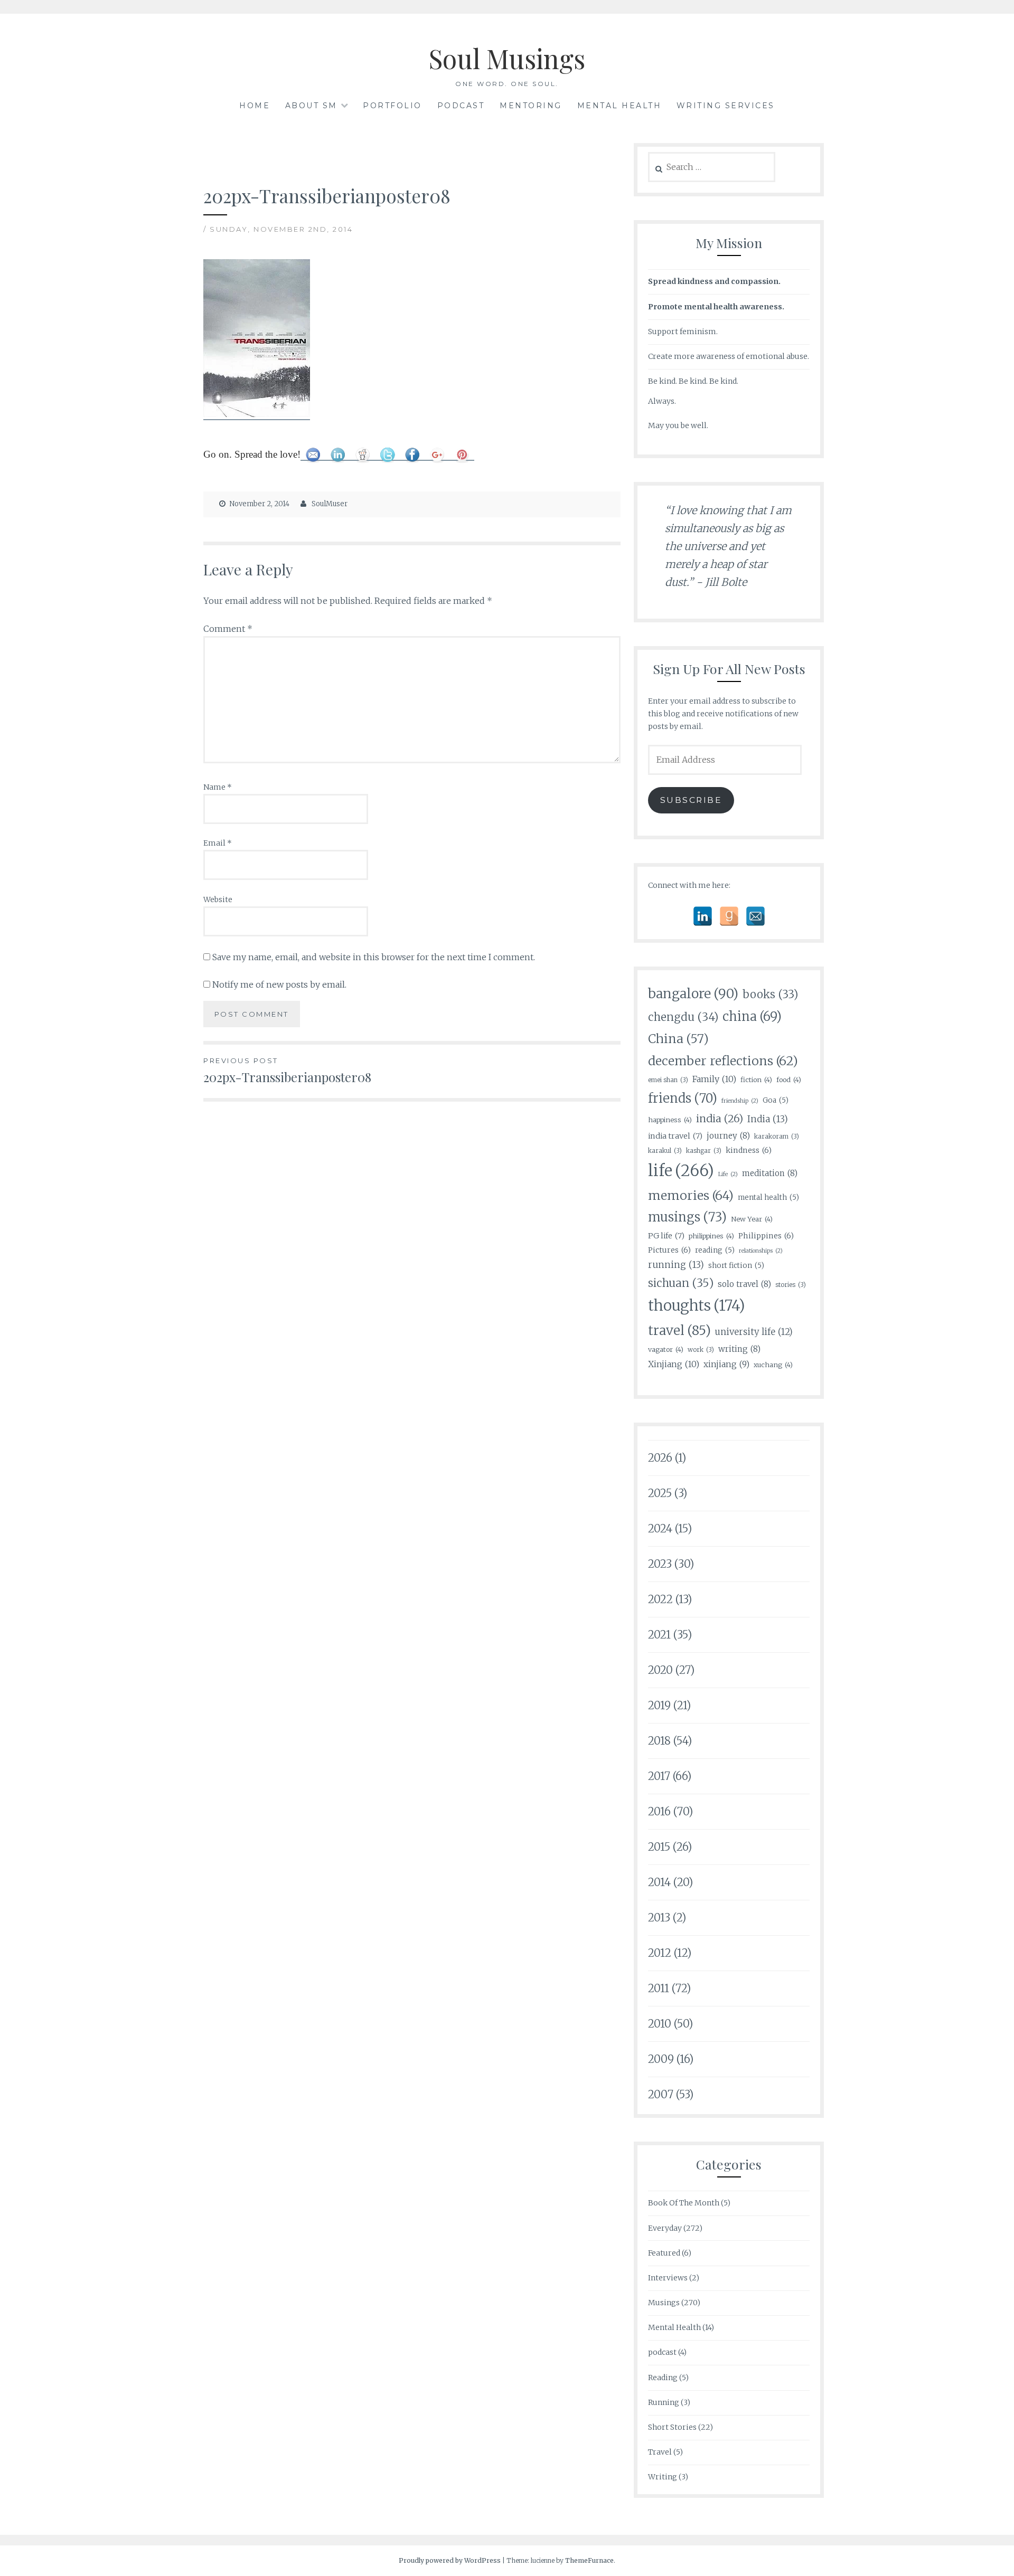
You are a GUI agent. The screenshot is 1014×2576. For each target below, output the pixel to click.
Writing (663, 2477)
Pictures (669, 1250)
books (770, 995)
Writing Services (726, 106)
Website (218, 899)
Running (664, 2402)
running (676, 1265)
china (752, 1016)
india (720, 1119)
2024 (660, 1528)
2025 (660, 1493)
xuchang (773, 1365)
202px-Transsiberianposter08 (287, 1071)
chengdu (683, 1017)
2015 (659, 1847)
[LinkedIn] (703, 916)
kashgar (704, 1150)
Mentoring (531, 106)
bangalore (693, 994)
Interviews (668, 2278)
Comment (228, 629)
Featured (664, 2253)
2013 (659, 1917)
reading (715, 1250)
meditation (770, 1173)
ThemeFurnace (589, 2560)
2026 (660, 1458)
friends (683, 1098)
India (768, 1119)
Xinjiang (674, 1364)
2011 (659, 1988)
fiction (756, 1079)
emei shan (668, 1080)
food (789, 1079)
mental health (768, 1197)
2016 (659, 1811)
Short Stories (672, 2427)
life (681, 1171)
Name (218, 787)
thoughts (697, 1306)
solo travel (744, 1284)
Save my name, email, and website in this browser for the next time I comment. (374, 957)
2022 (660, 1599)
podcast (662, 2352)
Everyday (665, 2228)
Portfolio (392, 106)
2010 (660, 2024)
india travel (675, 1136)
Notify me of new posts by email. (279, 984)
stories (791, 1285)
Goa (776, 1100)
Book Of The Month (684, 2203)
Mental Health (619, 106)
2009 (661, 2059)
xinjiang (726, 1364)
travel (679, 1330)
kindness (749, 1150)
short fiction (736, 1266)
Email (218, 843)
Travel (660, 2452)
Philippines (766, 1236)
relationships (761, 1251)
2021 (659, 1635)
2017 (659, 1776)
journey (728, 1136)
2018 (659, 1741)
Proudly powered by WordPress (450, 2560)
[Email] (755, 916)
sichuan (681, 1283)
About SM (311, 106)
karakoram (777, 1136)
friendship (740, 1101)
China (678, 1039)
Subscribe (691, 800)
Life (728, 1174)
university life (754, 1332)
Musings (664, 2303)
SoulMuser (330, 504)
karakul (665, 1150)
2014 (659, 1882)
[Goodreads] (729, 916)
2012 (660, 1953)
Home (255, 106)
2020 (660, 1670)
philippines (711, 1236)
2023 (660, 1564)
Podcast (461, 106)
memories (691, 1195)
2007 (661, 2094)
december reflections (723, 1061)
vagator (666, 1349)
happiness (670, 1120)
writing (739, 1349)
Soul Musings (507, 58)
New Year (752, 1219)
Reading (663, 2378)
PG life (666, 1236)
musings (687, 1217)
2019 (659, 1705)
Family (714, 1079)
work (701, 1349)
